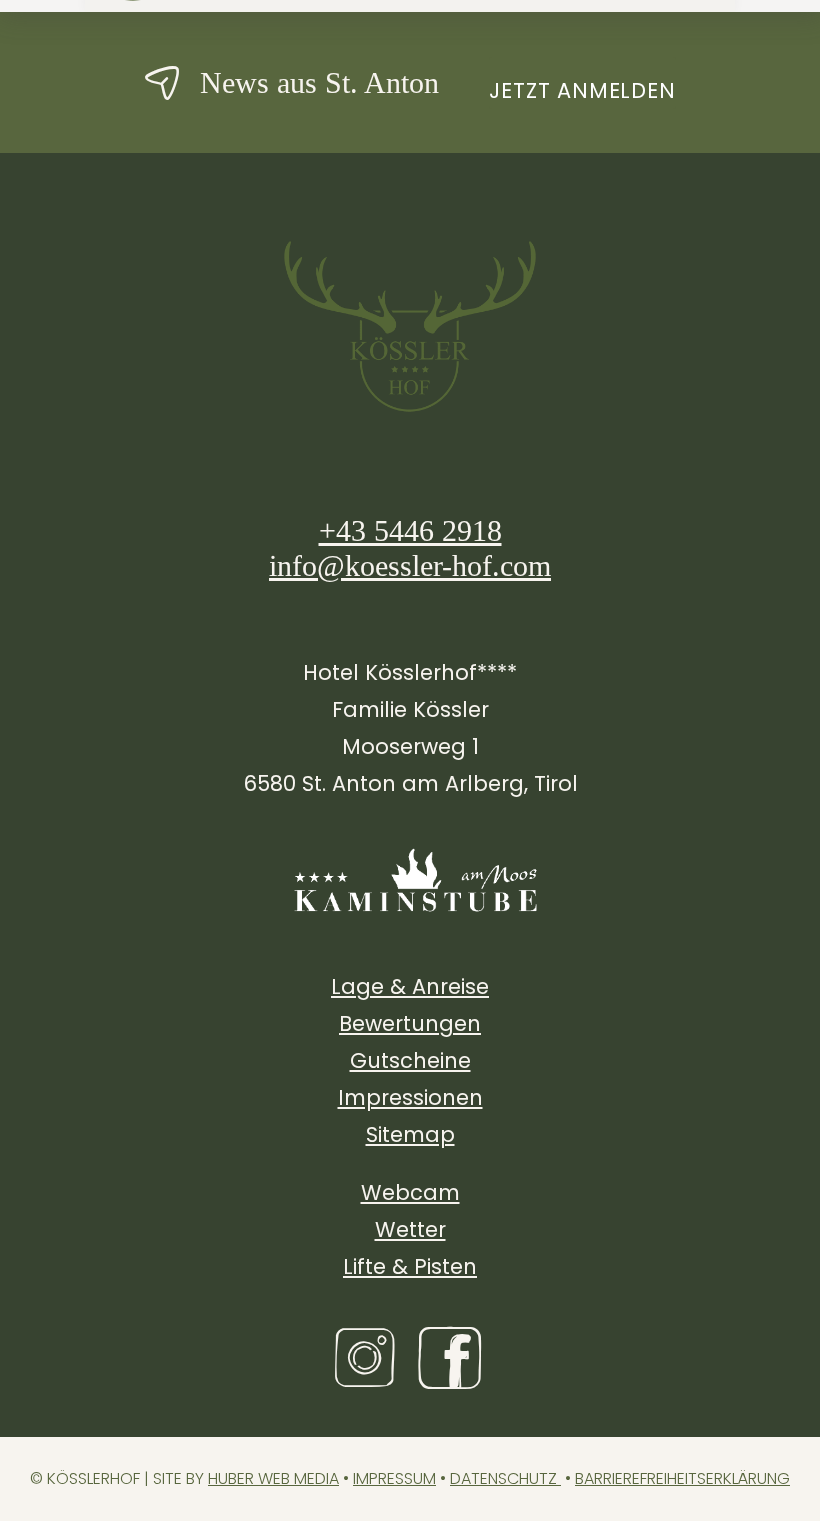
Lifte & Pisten (410, 1266)
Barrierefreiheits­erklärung (682, 1478)
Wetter (410, 1229)
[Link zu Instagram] (367, 1358)
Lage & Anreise (410, 986)
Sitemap (410, 1134)
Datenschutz (505, 1478)
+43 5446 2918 (410, 530)
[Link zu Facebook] (452, 1358)
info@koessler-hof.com (410, 565)
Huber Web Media (273, 1478)
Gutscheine (410, 1060)
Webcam (410, 1192)
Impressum (394, 1478)
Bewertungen (410, 1023)
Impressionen (410, 1097)
